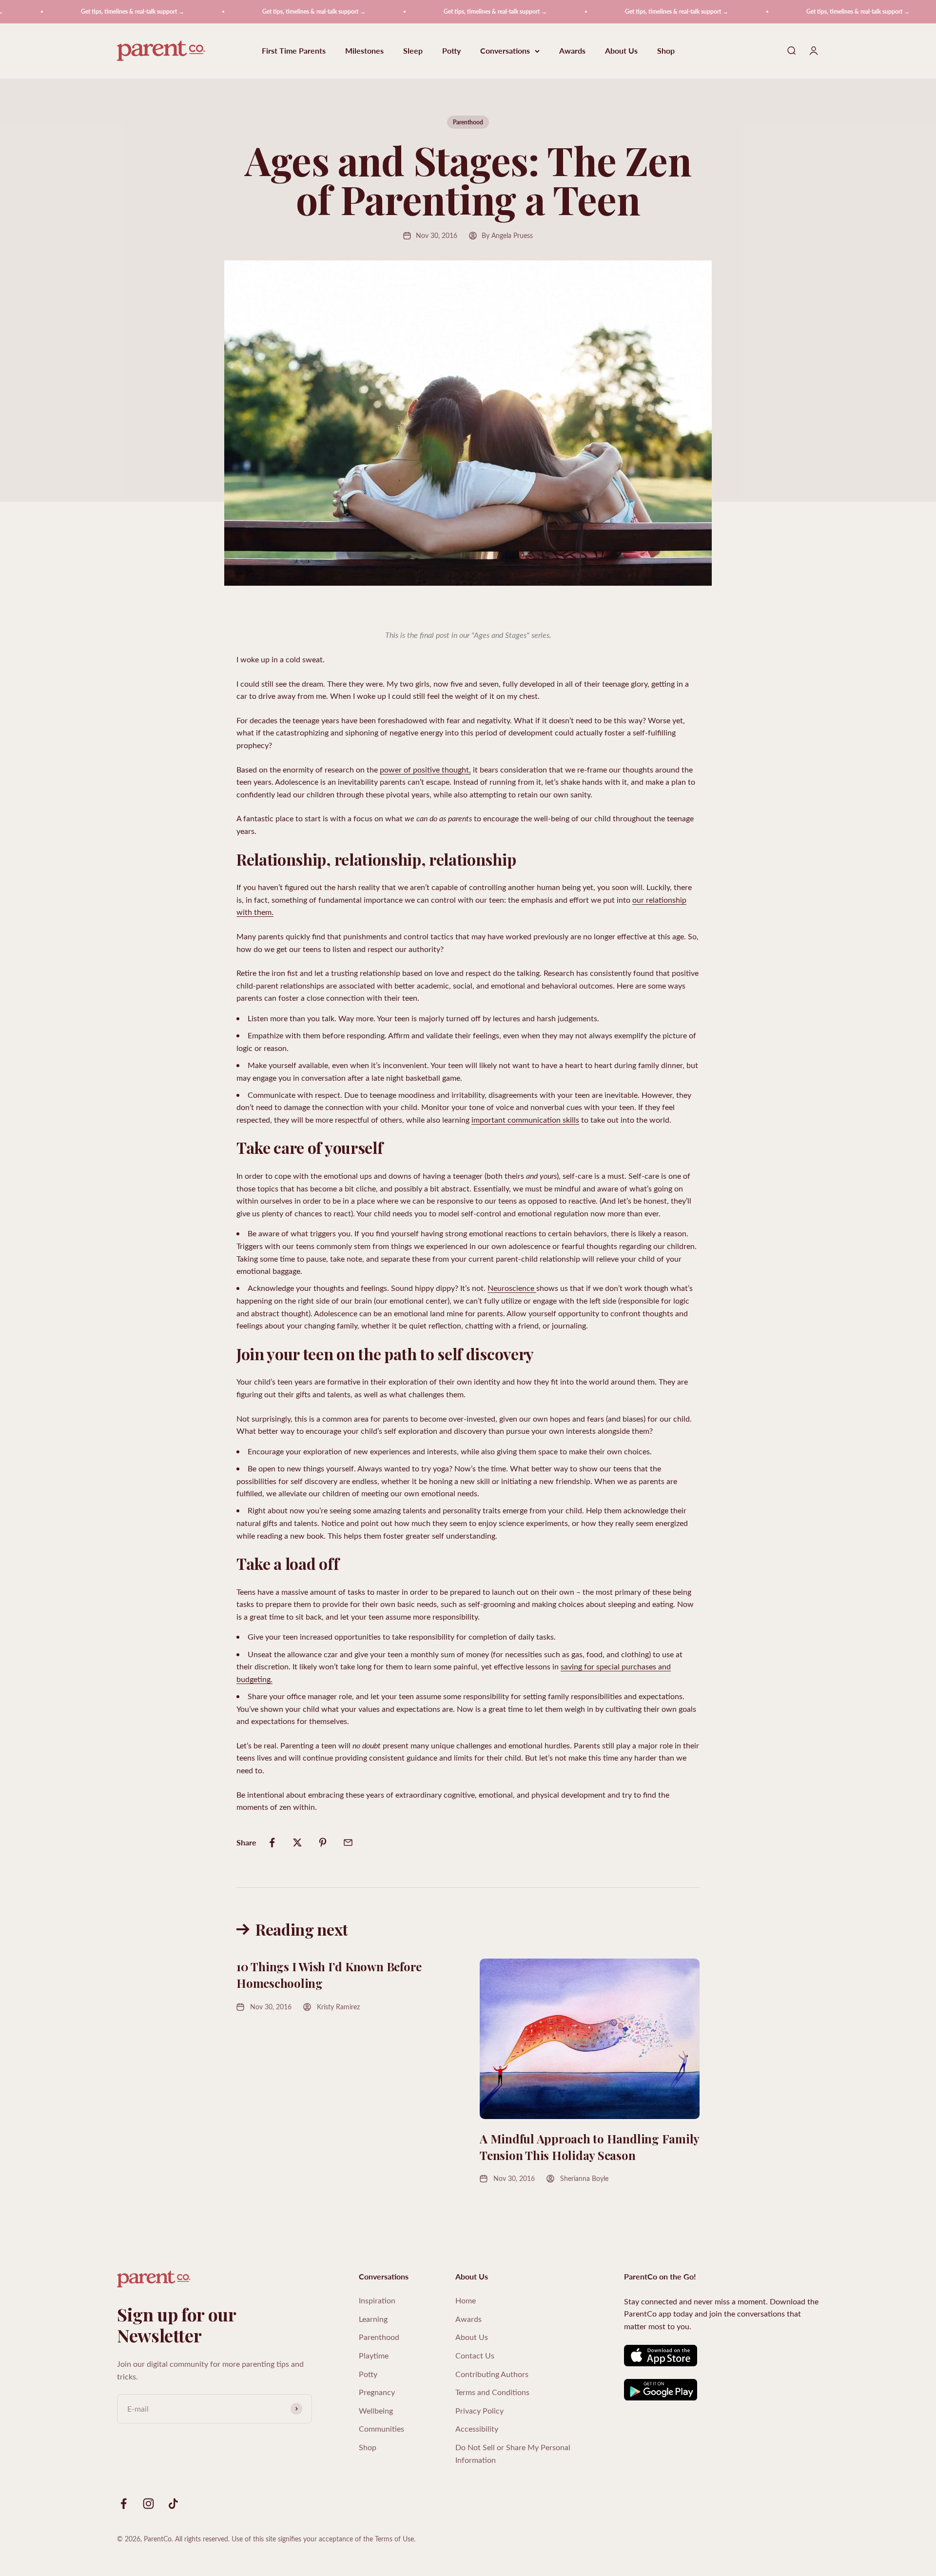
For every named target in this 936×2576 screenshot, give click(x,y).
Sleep (413, 51)
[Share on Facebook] (272, 1843)
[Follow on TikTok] (173, 2504)
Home (466, 2300)
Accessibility (477, 2428)
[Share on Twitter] (297, 1843)
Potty (451, 51)
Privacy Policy (479, 2410)
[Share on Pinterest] (323, 1843)
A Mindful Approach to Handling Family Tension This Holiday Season (589, 2147)
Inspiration (377, 2300)
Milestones (364, 51)
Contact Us (475, 2355)
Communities (381, 2428)
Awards (572, 51)
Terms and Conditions (492, 2392)
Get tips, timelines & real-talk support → (85, 11)
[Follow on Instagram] (148, 2504)
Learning (373, 2319)
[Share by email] (348, 1843)
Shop (666, 51)
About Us (621, 51)
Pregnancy (377, 2392)
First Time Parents (294, 51)
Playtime (374, 2355)
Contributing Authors (492, 2374)
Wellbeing (376, 2410)
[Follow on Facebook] (124, 2504)
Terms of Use (394, 2539)
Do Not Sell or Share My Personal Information (513, 2453)
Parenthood (468, 122)
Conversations (505, 51)
